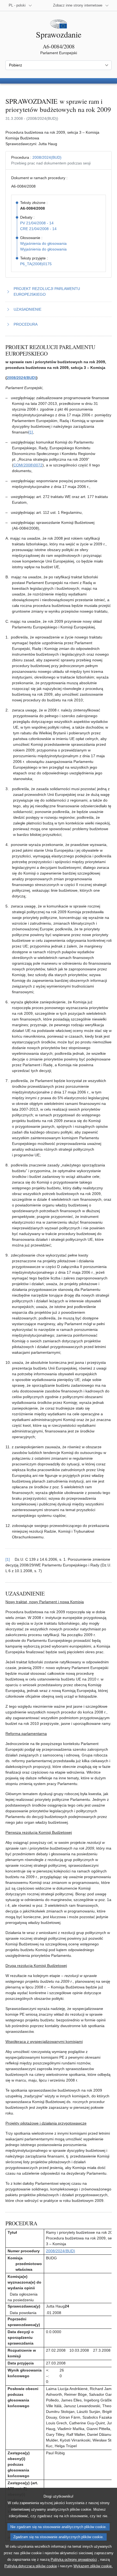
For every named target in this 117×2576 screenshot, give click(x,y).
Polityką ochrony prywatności (74, 2560)
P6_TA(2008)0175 (36, 264)
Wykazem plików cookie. (93, 2566)
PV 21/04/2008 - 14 (37, 223)
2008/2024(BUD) (47, 157)
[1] (31, 432)
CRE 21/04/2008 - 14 (38, 229)
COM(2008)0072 (28, 465)
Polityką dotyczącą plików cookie (31, 2566)
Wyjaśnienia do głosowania (43, 243)
